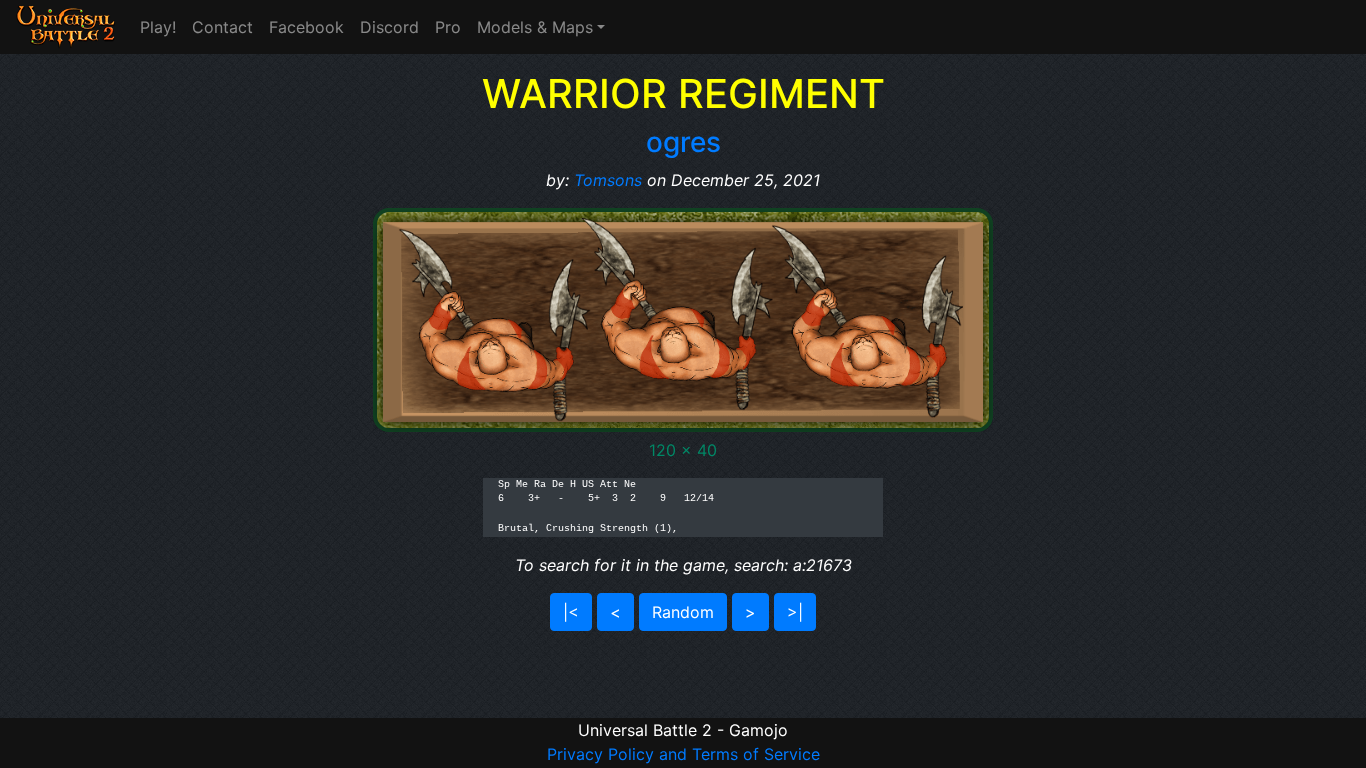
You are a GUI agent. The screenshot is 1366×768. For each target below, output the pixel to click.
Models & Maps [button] (535, 27)
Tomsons (608, 180)
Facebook (306, 27)
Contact (222, 27)
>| (795, 612)
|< (571, 612)
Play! (158, 27)
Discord (389, 27)
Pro (448, 27)
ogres (683, 142)
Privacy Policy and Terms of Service (683, 754)
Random (683, 612)
